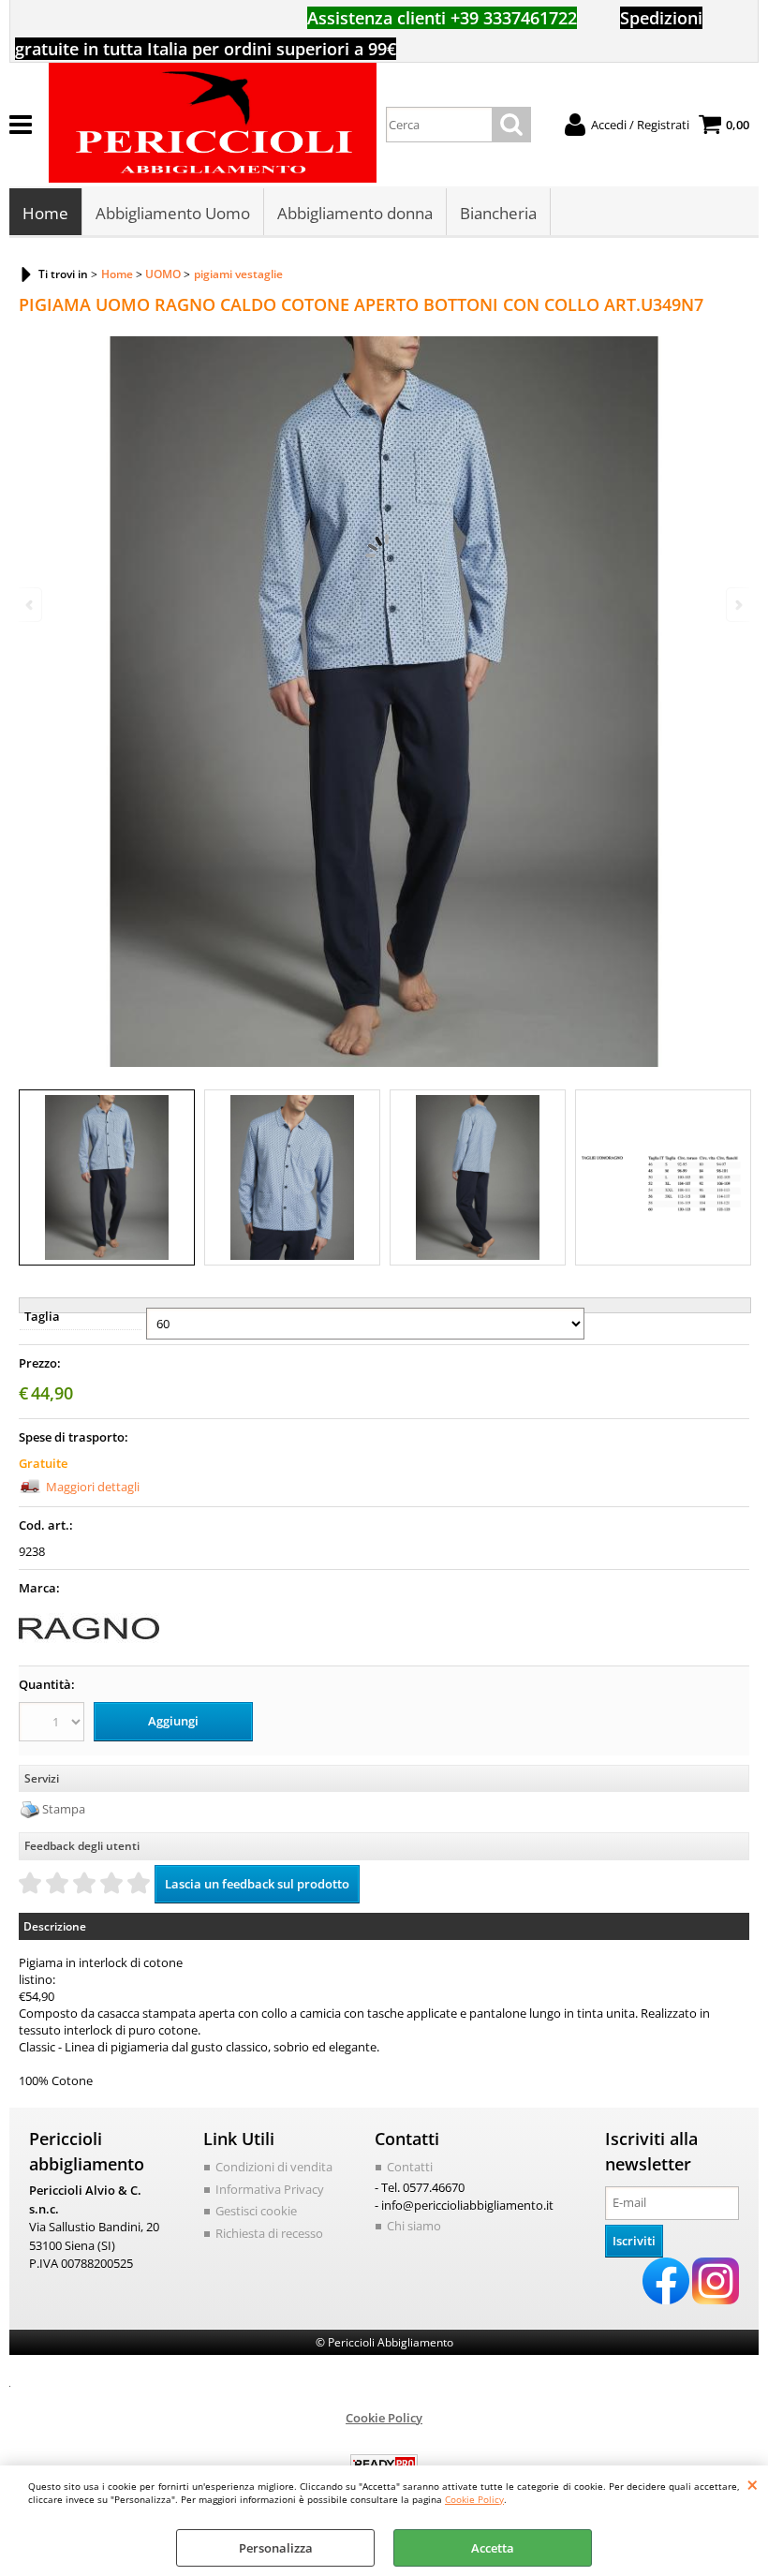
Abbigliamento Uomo (173, 213)
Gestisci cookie (256, 2211)
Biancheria (498, 213)
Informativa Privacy (270, 2189)
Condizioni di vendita (274, 2167)
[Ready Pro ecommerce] (384, 2464)
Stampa (64, 1809)
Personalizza (276, 2548)
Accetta (493, 2548)
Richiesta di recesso (269, 2233)
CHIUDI (753, 2484)
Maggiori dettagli (93, 1487)
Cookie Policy (474, 2499)
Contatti (410, 2167)
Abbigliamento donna (355, 213)
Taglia (42, 1316)
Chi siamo (414, 2226)
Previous (31, 605)
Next (737, 605)
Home (45, 213)
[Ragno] (89, 1648)
